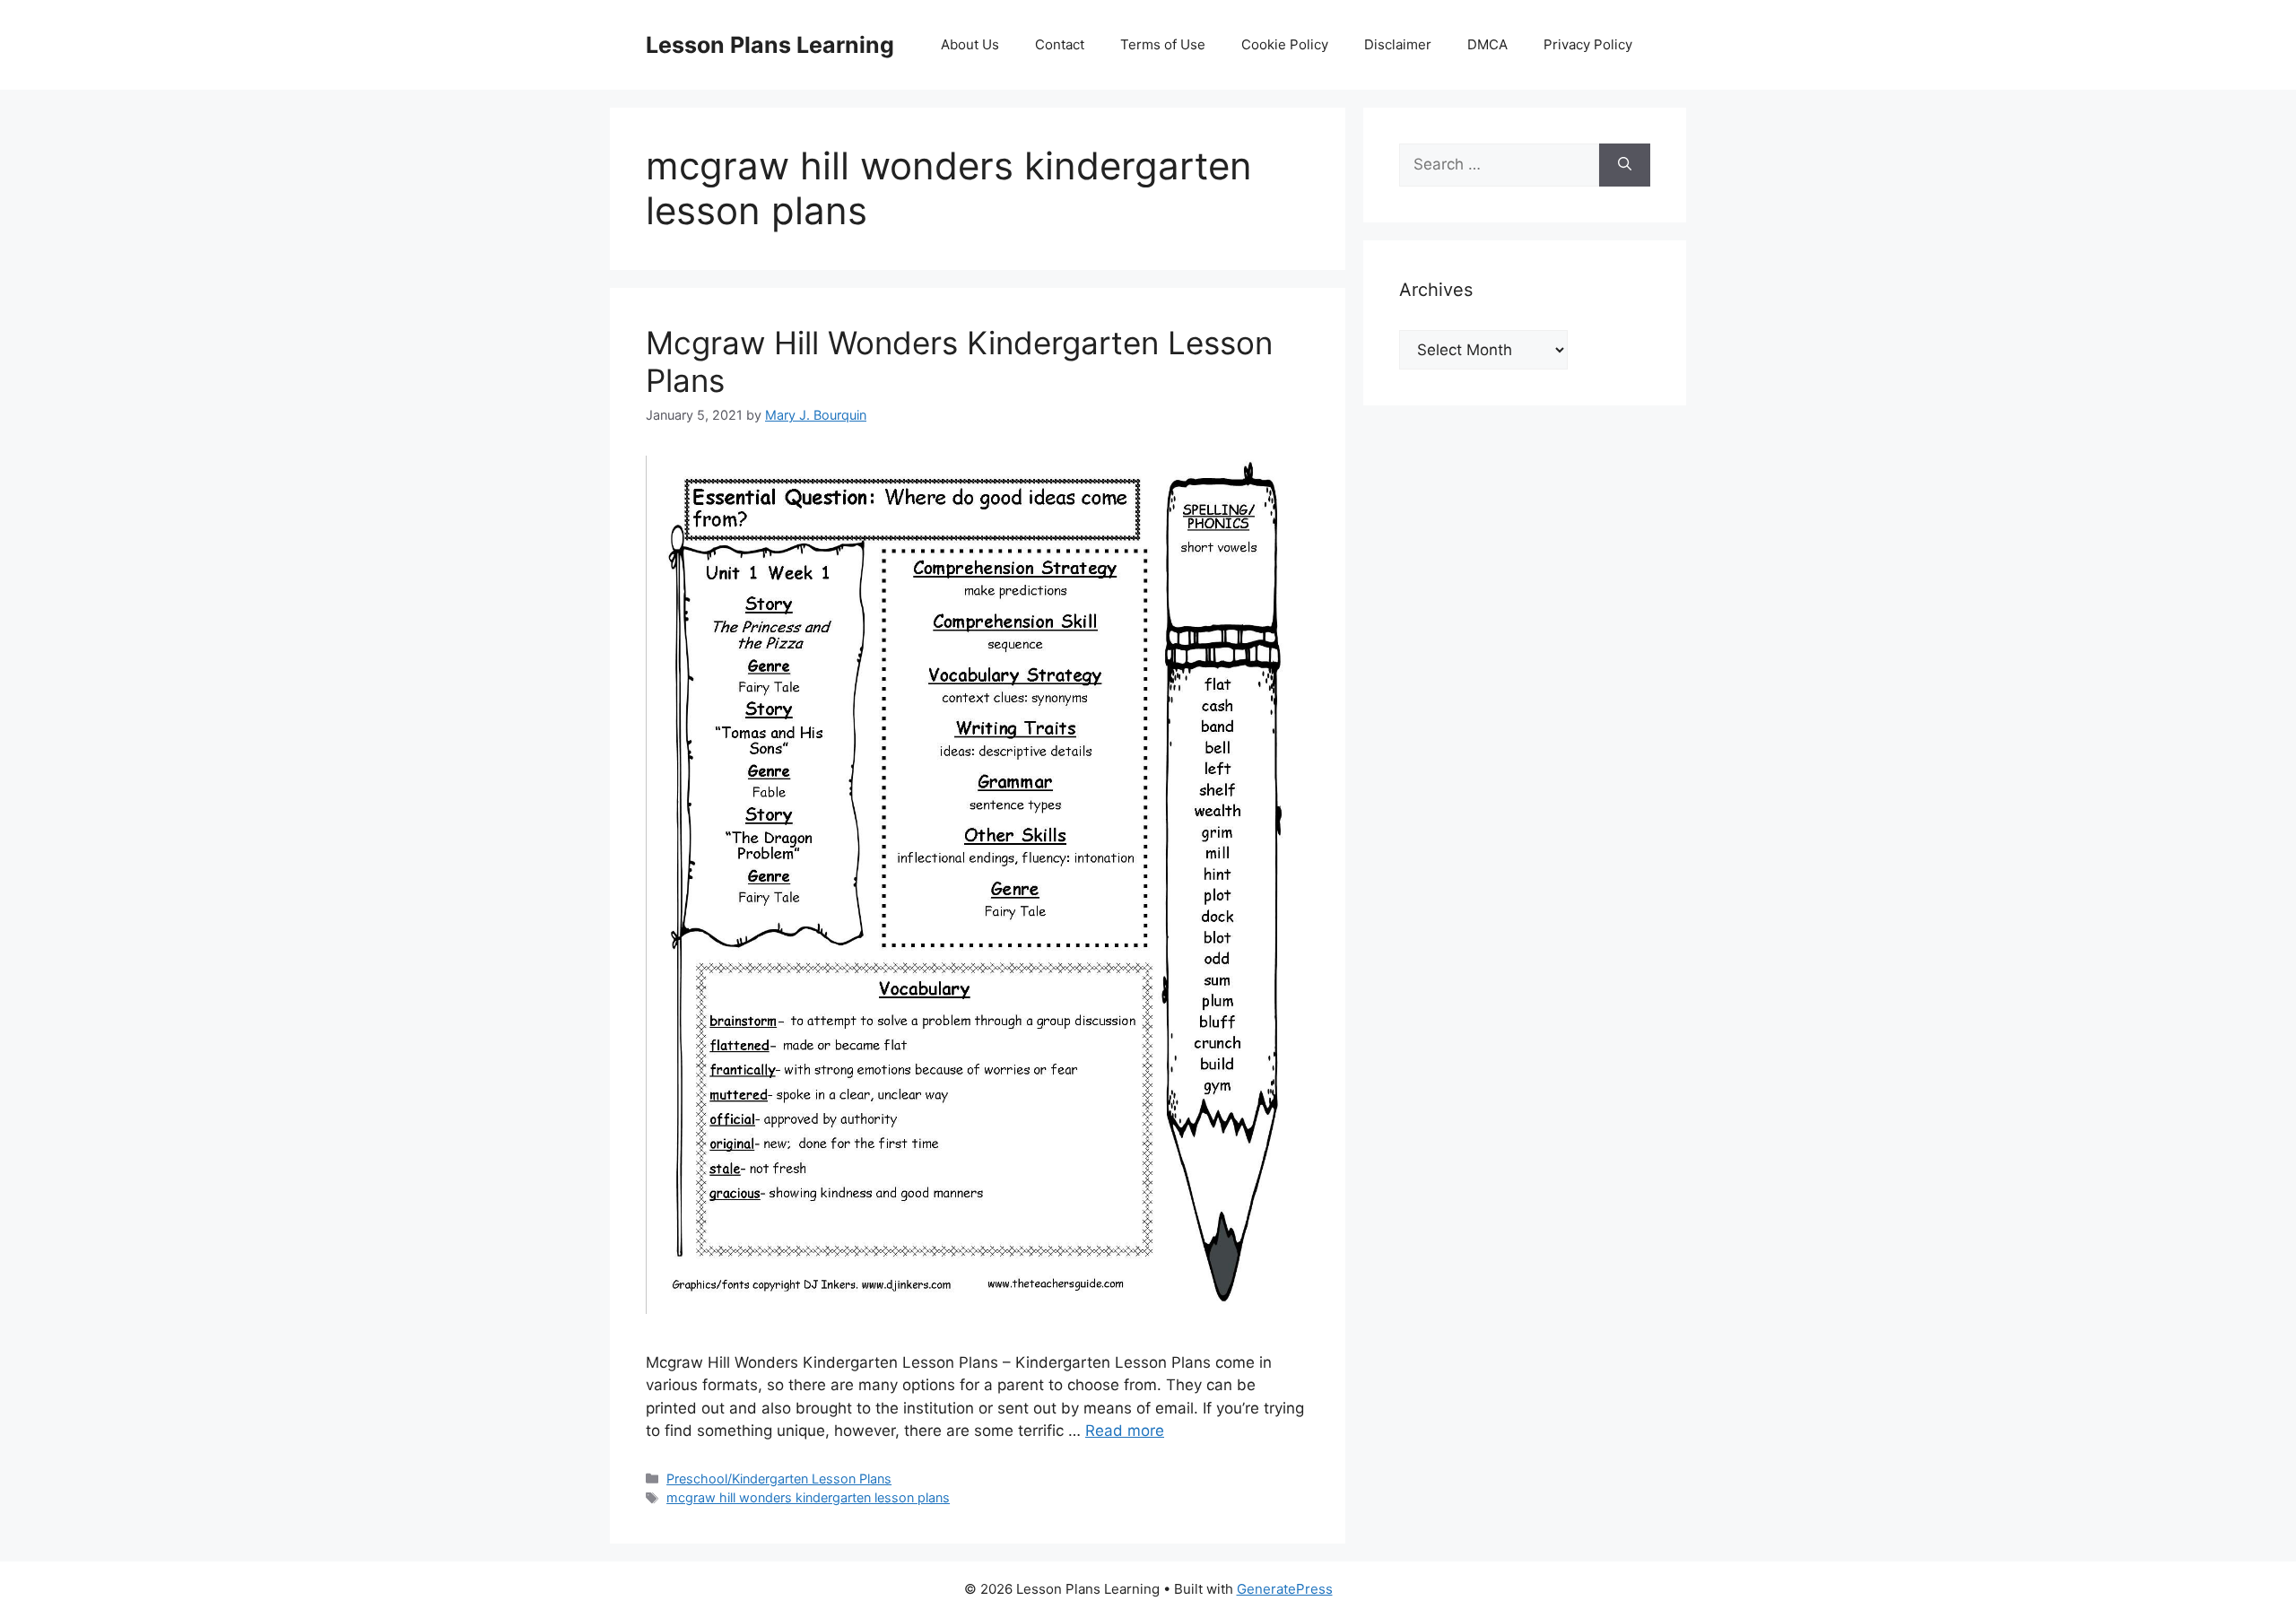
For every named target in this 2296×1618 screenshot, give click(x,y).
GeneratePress (1285, 1589)
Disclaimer (1398, 44)
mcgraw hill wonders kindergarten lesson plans (808, 1497)
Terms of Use (1163, 44)
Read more (1125, 1431)
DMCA (1487, 44)
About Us (970, 44)
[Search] (1625, 165)
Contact (1060, 44)
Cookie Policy (1285, 44)
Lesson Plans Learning (770, 45)
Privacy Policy (1588, 44)
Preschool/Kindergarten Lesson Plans (779, 1479)
